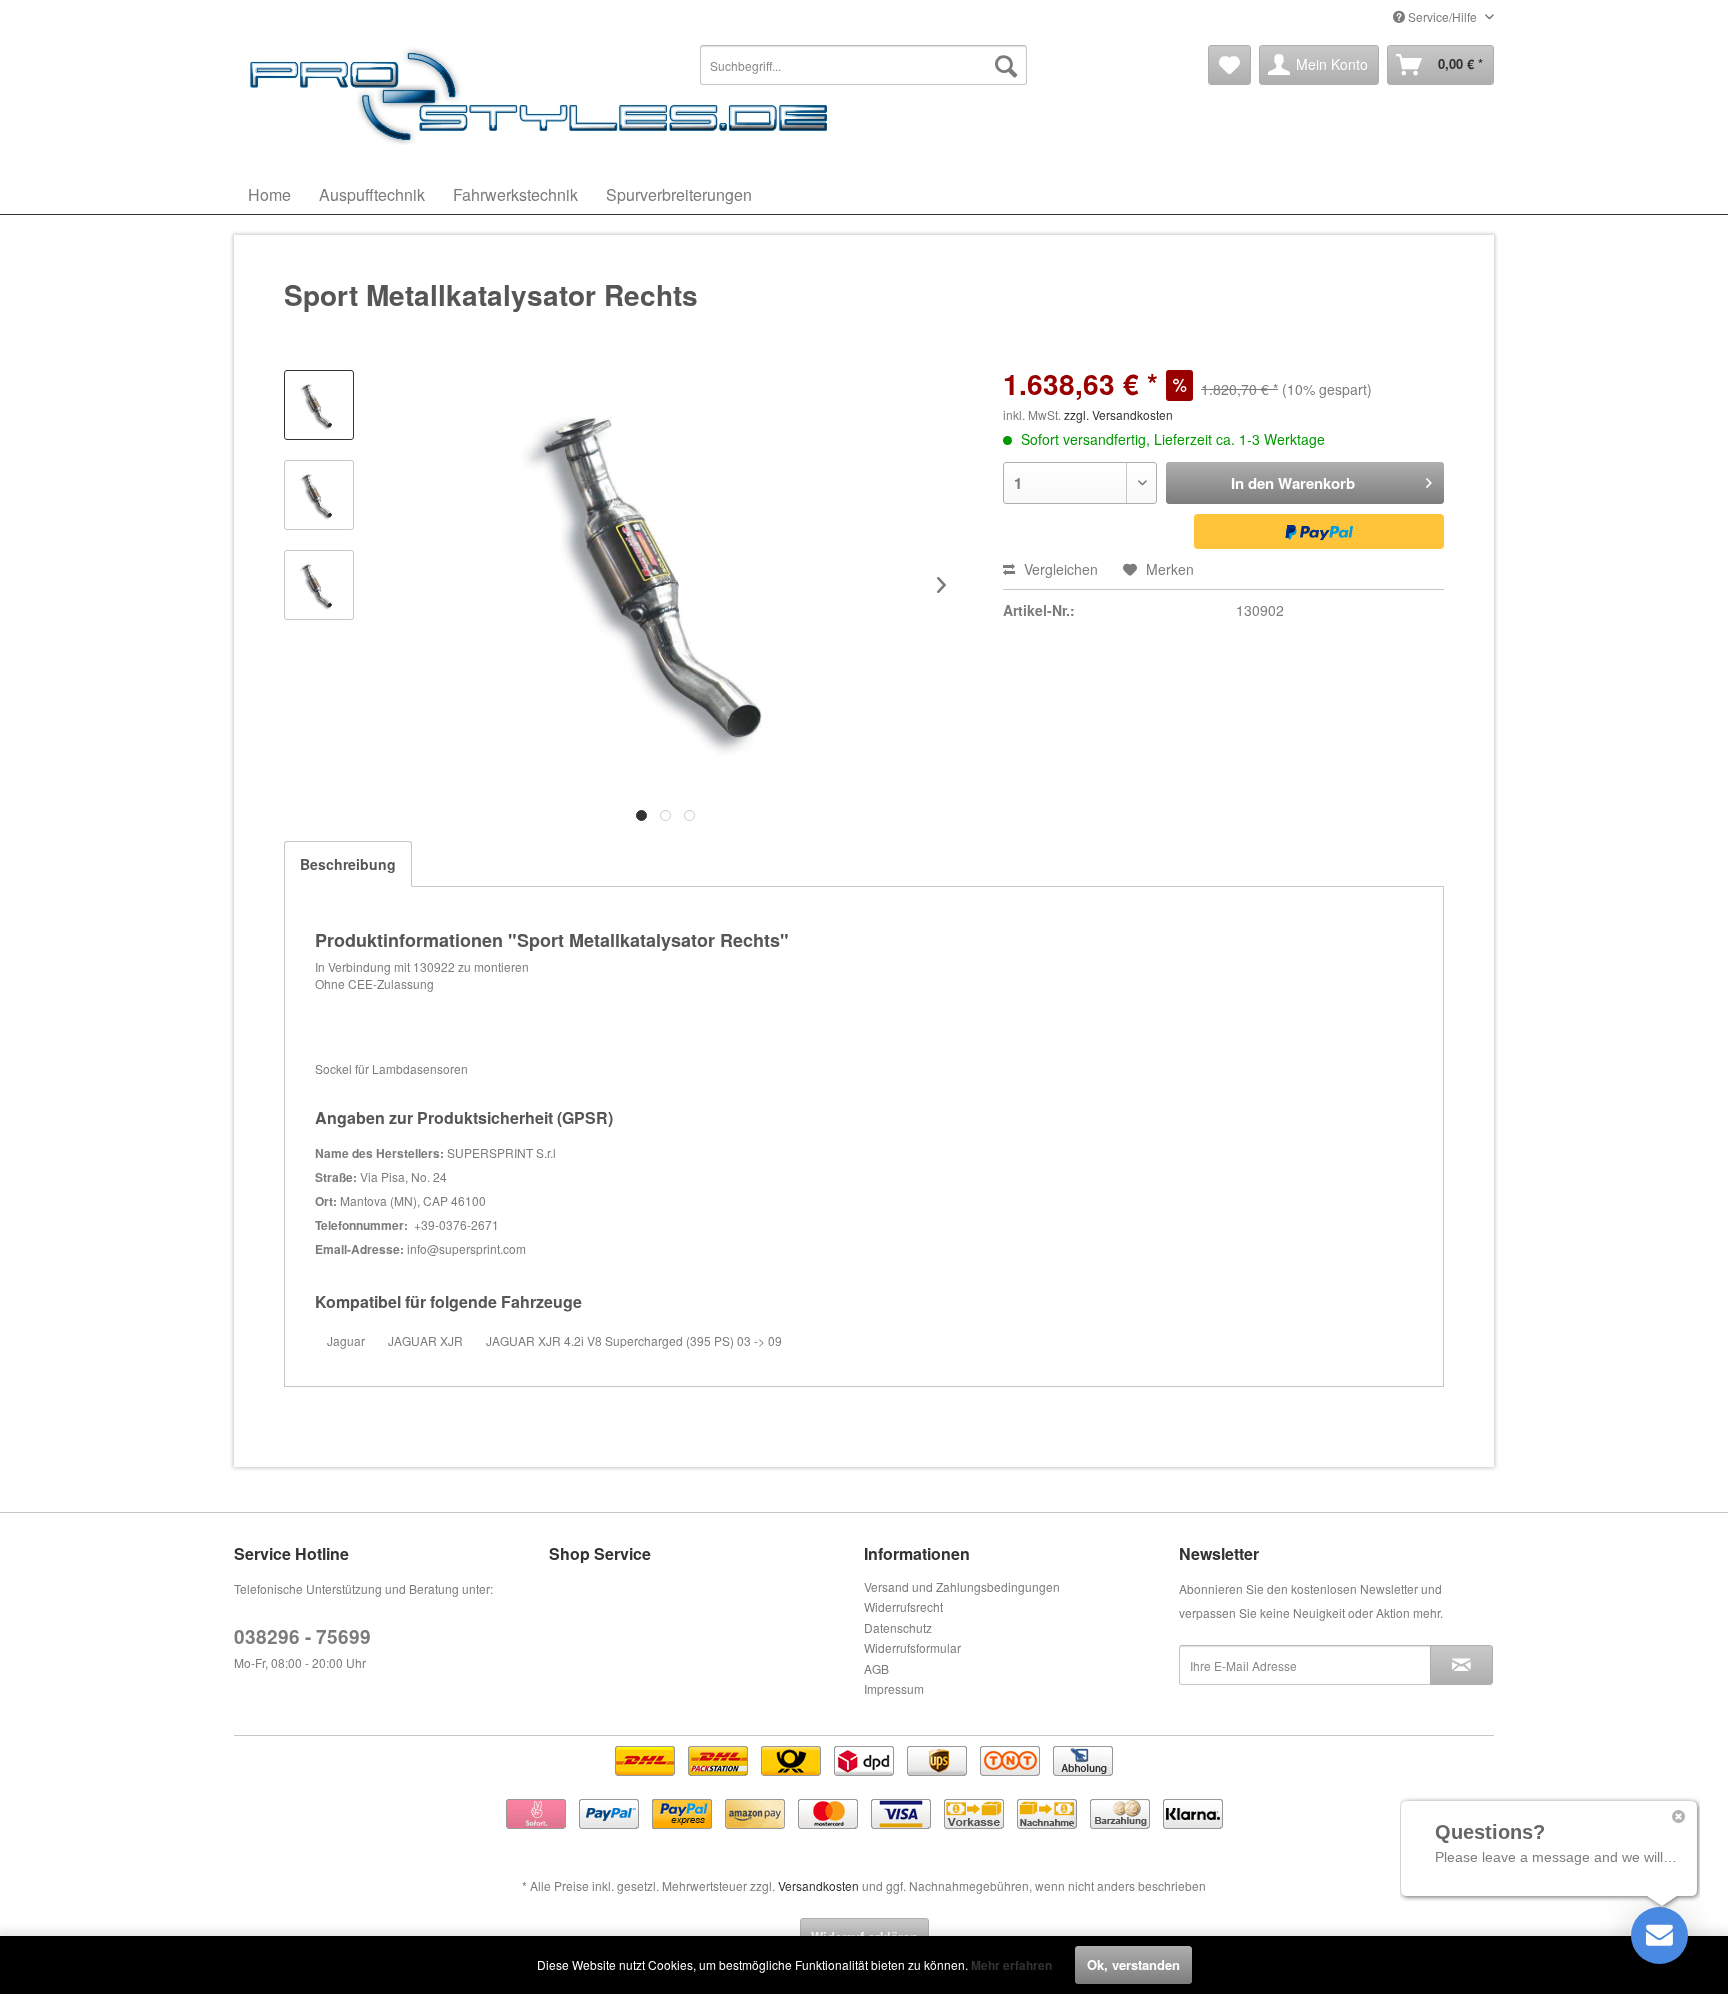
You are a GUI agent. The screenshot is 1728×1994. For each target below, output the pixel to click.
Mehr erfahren (1011, 1965)
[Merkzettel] (1229, 65)
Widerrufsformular (912, 1647)
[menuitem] (864, 65)
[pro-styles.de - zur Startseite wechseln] (544, 95)
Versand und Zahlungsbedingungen (962, 1586)
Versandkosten (818, 1885)
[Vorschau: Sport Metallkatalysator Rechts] (319, 405)
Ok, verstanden (1133, 1964)
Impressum (894, 1688)
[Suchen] (1006, 65)
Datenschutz (898, 1627)
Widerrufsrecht (903, 1606)
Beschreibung (348, 864)
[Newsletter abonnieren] (1461, 1665)
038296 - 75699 (302, 1636)
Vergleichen (1059, 569)
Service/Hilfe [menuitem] (1442, 16)
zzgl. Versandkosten (1118, 414)
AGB (876, 1668)
